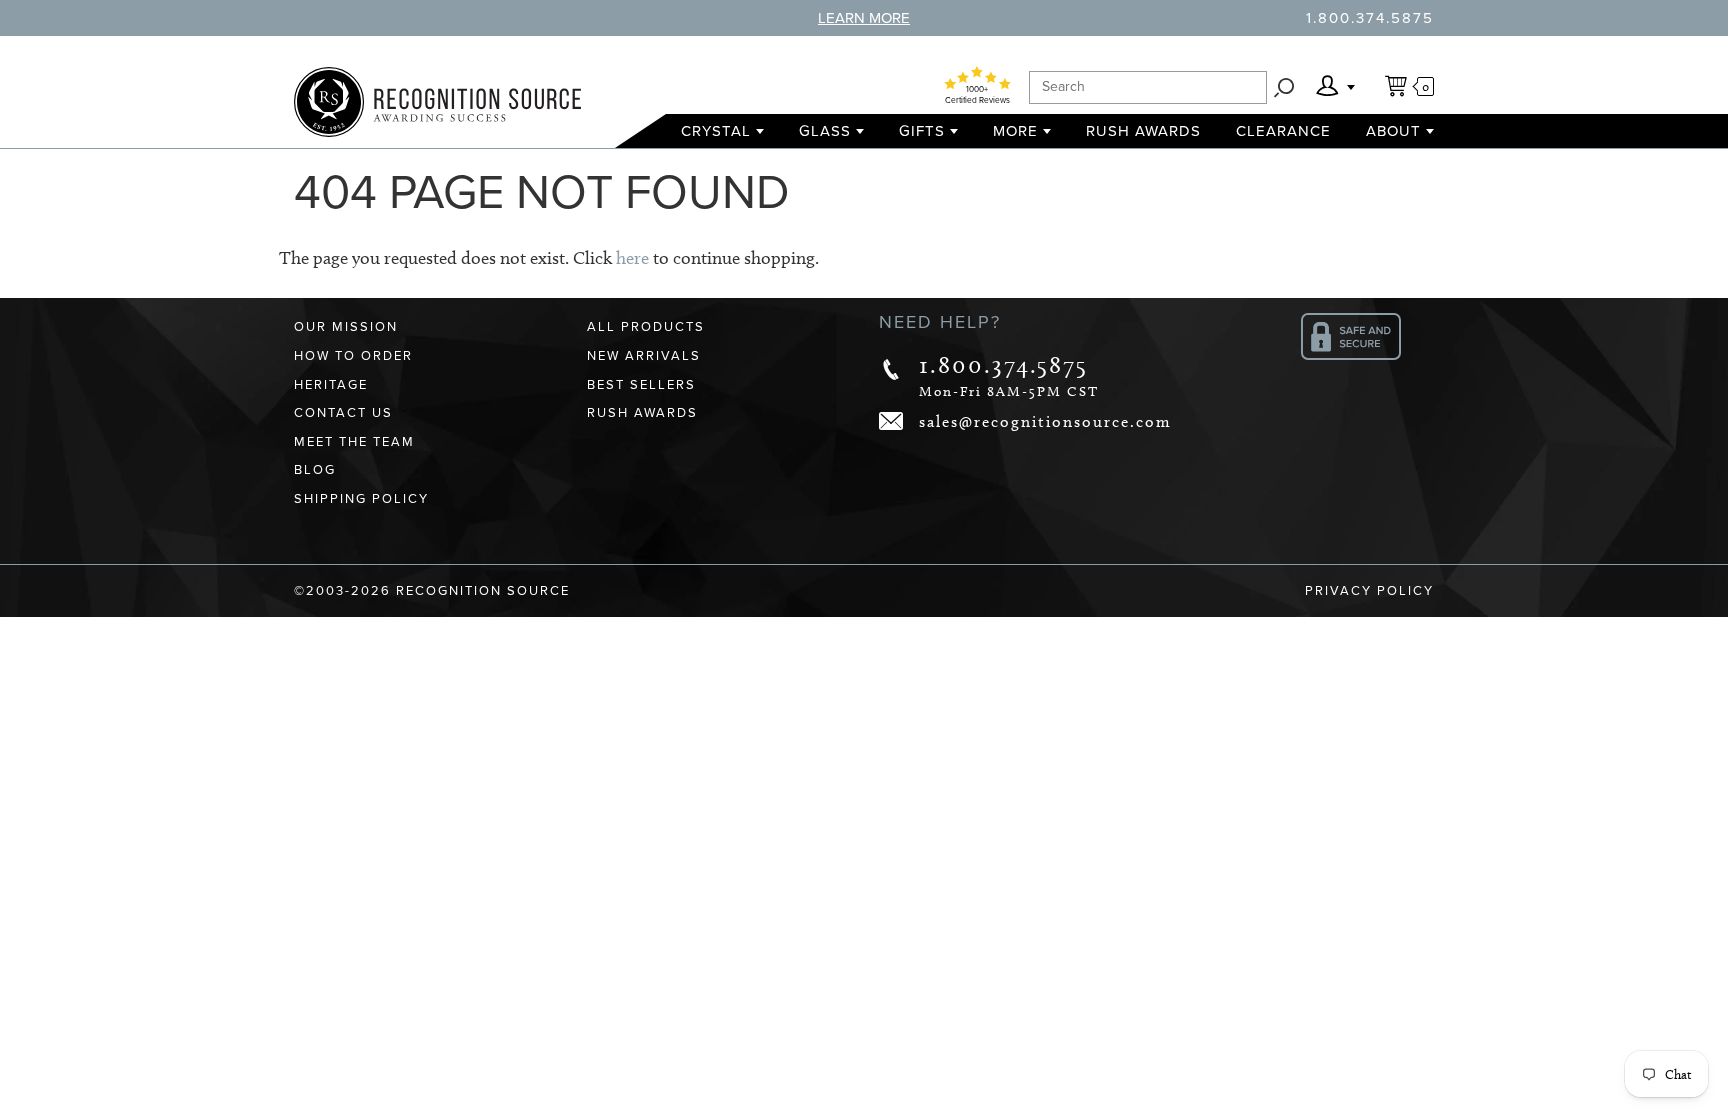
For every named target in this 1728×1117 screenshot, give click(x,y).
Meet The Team (354, 442)
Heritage (331, 385)
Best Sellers (641, 385)
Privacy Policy (1369, 591)
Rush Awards (1143, 131)
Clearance (1283, 131)
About (1393, 131)
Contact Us (343, 413)
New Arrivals (644, 356)
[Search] (1284, 87)
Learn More (864, 18)
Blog (315, 470)
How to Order (353, 356)
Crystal (716, 131)
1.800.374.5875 (1370, 18)
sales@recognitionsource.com (1045, 421)
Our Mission (346, 327)
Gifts (922, 131)
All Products (646, 327)
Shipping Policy (361, 499)
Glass (825, 131)
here (632, 258)
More (1015, 131)
